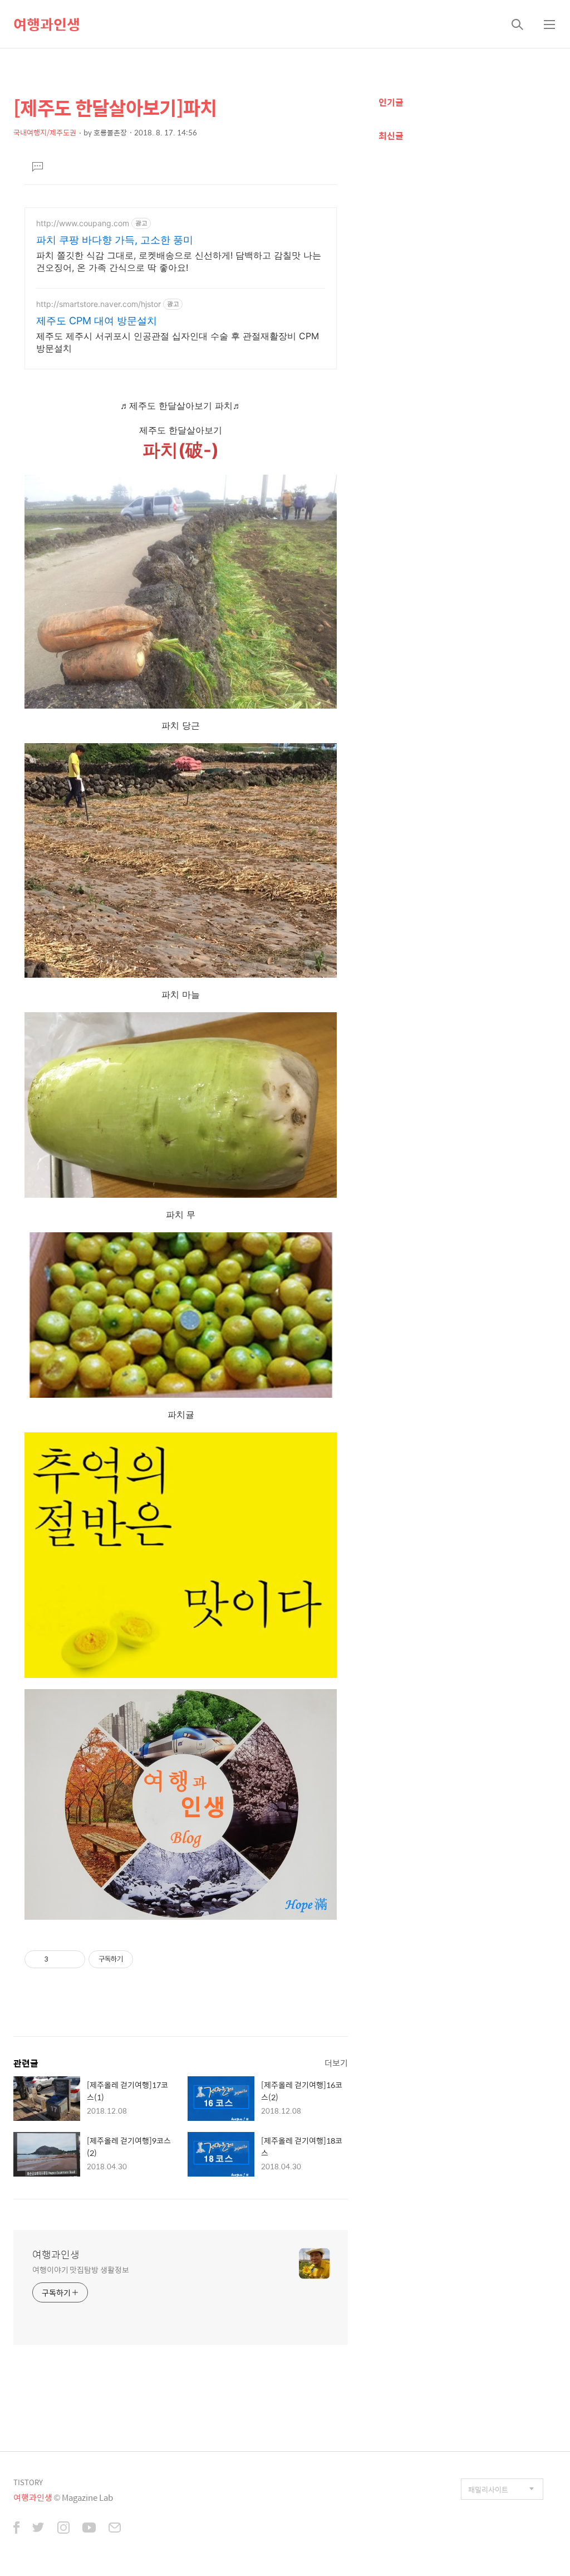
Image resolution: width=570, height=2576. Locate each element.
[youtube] (89, 2529)
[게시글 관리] (73, 1959)
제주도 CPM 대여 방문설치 (97, 321)
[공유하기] (59, 1959)
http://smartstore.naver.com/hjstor (99, 304)
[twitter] (38, 2529)
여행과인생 (47, 24)
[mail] (115, 2529)
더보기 (336, 2063)
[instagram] (63, 2529)
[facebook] (16, 2529)
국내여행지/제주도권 (45, 132)
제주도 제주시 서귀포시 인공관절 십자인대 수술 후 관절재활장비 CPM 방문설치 (178, 342)
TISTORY (28, 2482)
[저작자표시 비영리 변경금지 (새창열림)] (148, 1959)
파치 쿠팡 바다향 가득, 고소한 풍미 (115, 240)
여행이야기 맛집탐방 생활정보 (81, 2269)
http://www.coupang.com (83, 223)
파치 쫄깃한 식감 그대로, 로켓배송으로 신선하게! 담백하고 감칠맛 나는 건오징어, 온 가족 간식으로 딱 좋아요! (179, 261)
